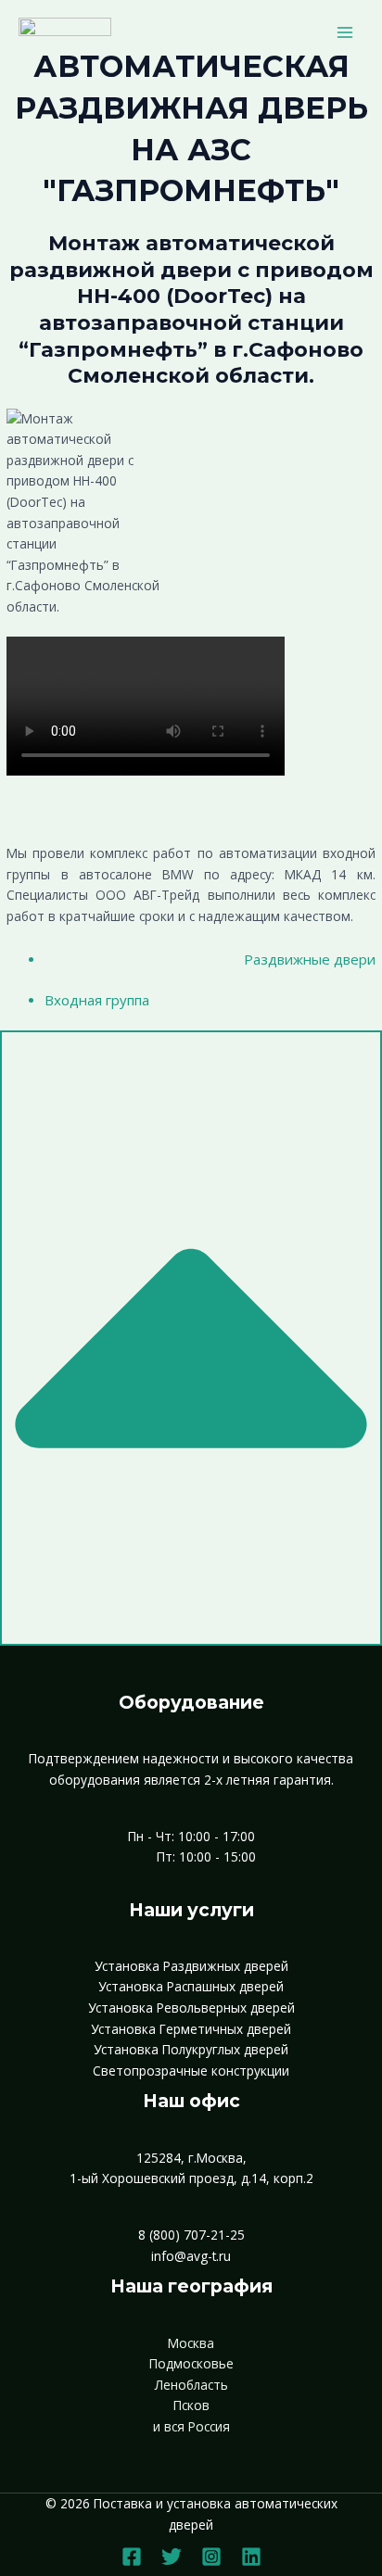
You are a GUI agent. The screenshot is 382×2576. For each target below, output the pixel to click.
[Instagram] (211, 2557)
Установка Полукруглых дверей (191, 2049)
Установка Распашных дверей (191, 1986)
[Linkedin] (251, 2557)
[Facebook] (132, 2557)
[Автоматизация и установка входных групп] (65, 32)
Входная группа (97, 1000)
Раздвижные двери (310, 959)
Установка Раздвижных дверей (191, 1966)
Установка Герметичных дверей (191, 2029)
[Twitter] (172, 2557)
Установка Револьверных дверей (191, 2008)
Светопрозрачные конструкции (191, 2071)
